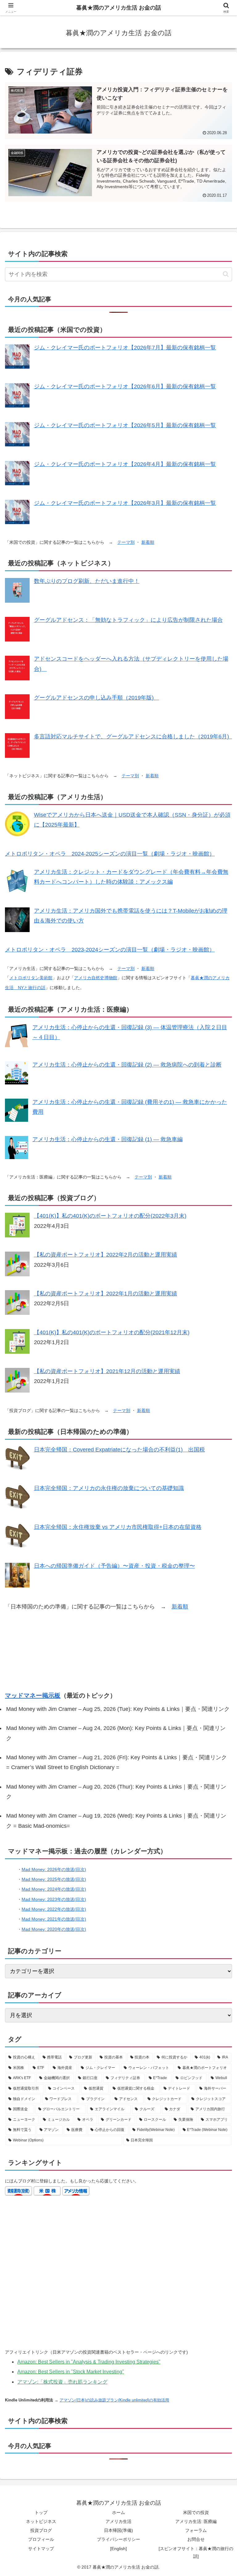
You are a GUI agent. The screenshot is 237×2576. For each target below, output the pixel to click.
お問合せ (196, 2539)
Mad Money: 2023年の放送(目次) (54, 1899)
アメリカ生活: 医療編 (196, 2521)
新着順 (148, 542)
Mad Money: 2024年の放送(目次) (54, 1889)
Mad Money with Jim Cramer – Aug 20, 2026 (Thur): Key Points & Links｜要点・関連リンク (116, 1792)
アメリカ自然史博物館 (96, 978)
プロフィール (41, 2539)
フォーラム (196, 2530)
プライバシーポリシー (118, 2539)
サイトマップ (41, 2549)
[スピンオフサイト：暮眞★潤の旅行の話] (196, 2552)
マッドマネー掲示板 (33, 1695)
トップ (41, 2512)
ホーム (118, 2512)
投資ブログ (41, 2530)
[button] (226, 274)
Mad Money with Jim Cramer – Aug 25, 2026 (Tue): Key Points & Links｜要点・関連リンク (118, 1709)
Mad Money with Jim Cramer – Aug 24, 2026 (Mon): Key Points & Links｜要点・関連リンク (116, 1733)
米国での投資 (196, 2512)
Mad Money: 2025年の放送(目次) (54, 1879)
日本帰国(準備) (118, 2530)
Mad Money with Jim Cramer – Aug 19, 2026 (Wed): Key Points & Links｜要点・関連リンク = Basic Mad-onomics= (116, 1821)
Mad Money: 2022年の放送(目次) (54, 1909)
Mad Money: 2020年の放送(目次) (54, 1929)
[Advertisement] (118, 1651)
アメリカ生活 (118, 2521)
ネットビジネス (41, 2521)
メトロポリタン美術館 (31, 978)
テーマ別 (126, 542)
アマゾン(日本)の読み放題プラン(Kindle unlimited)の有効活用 (114, 2400)
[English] (118, 2549)
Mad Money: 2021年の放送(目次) (54, 1919)
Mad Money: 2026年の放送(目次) (54, 1869)
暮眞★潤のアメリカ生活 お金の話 (119, 8)
